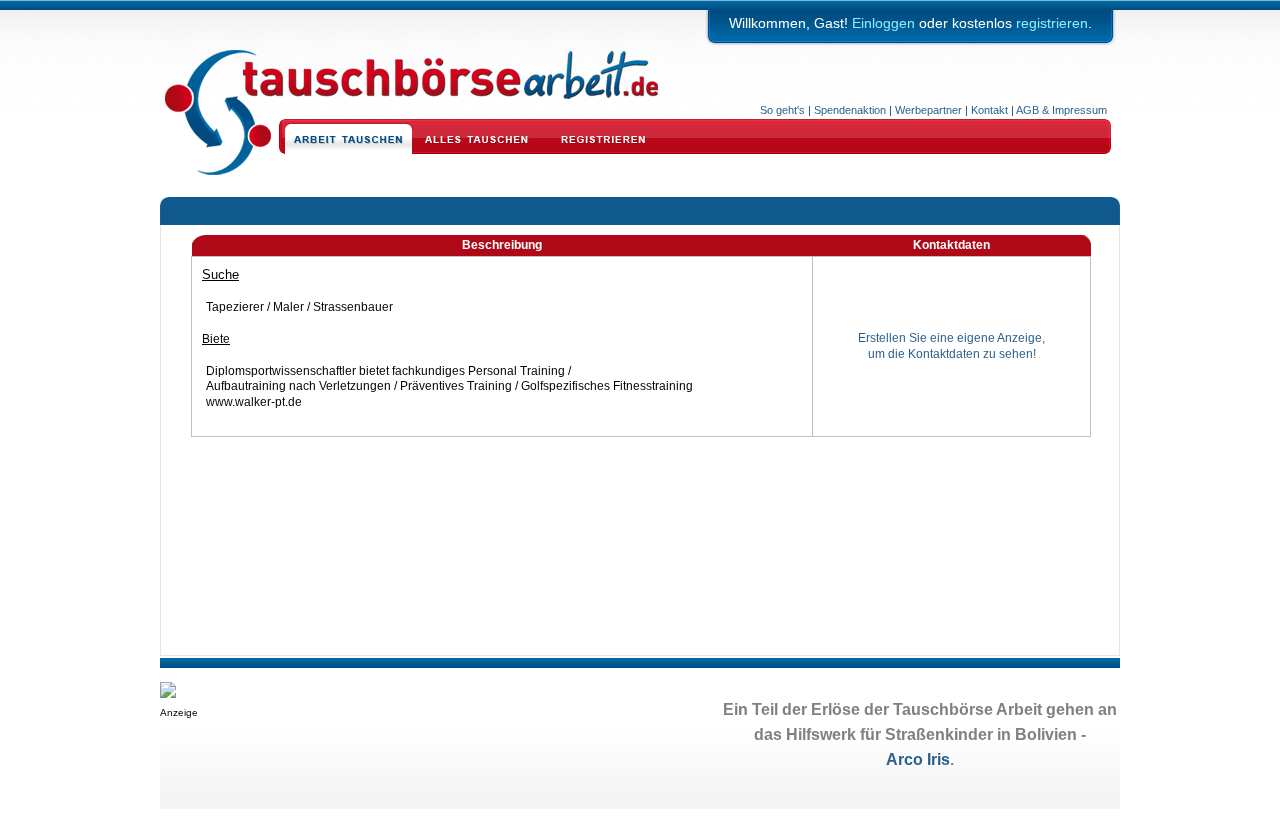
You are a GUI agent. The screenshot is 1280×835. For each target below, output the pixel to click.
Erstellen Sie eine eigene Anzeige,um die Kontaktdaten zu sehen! (951, 346)
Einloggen (883, 23)
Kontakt (989, 110)
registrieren (1052, 23)
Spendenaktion (850, 110)
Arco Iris (918, 759)
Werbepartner (928, 110)
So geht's (782, 110)
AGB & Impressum (1061, 110)
